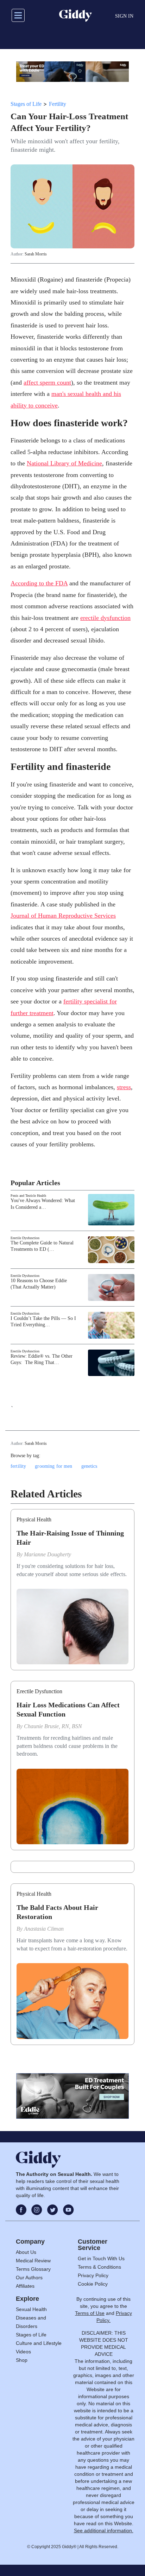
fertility (18, 1466)
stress (124, 1087)
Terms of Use (90, 2313)
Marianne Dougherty (48, 1554)
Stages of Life (26, 104)
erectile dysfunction (105, 618)
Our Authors (29, 2278)
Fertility (58, 104)
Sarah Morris (36, 254)
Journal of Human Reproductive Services (63, 916)
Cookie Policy (93, 2284)
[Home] (75, 16)
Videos (23, 2352)
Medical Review (33, 2261)
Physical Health (34, 1519)
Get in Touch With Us (101, 2258)
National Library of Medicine (64, 463)
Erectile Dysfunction (25, 1238)
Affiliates (25, 2286)
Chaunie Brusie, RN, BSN (53, 1726)
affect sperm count (47, 382)
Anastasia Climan (44, 1929)
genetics (89, 1466)
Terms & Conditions (99, 2267)
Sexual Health (31, 2309)
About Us (26, 2252)
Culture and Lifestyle (39, 2343)
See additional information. (104, 2530)
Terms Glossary (33, 2269)
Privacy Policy (93, 2275)
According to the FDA (39, 583)
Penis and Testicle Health (28, 1196)
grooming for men (53, 1466)
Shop (22, 2360)
